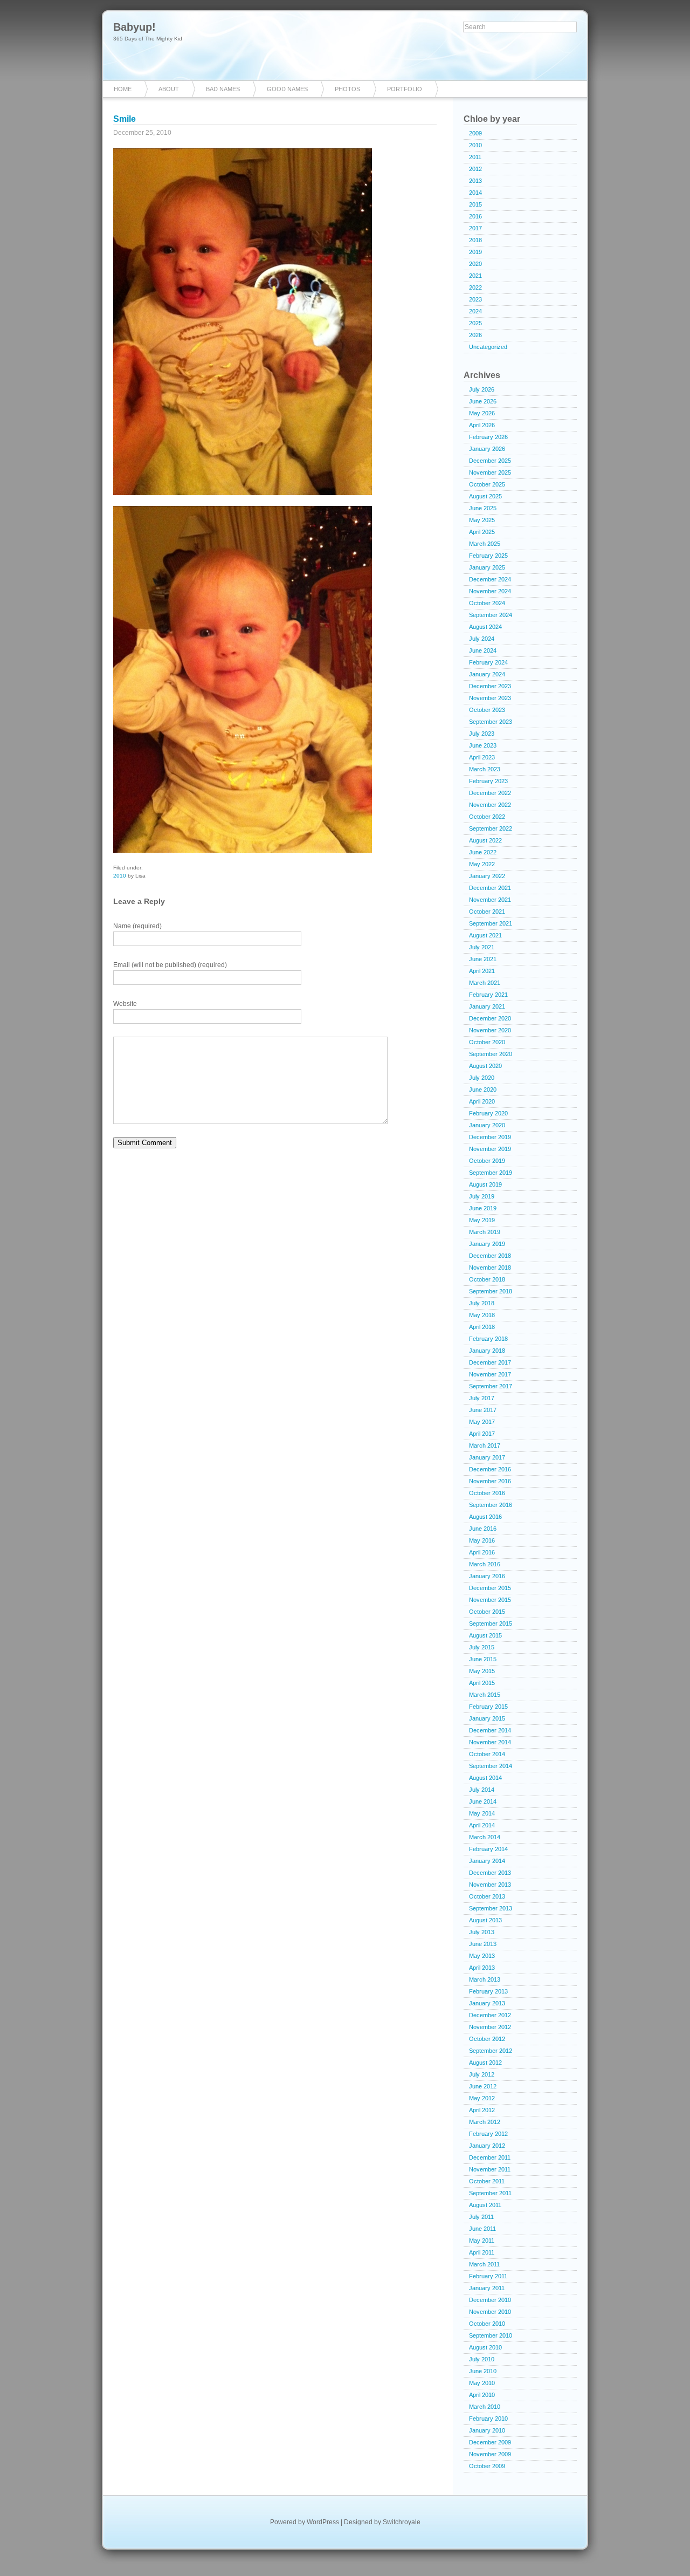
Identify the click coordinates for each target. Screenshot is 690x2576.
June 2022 (483, 852)
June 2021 (483, 959)
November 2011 (490, 2169)
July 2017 (482, 1398)
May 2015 (482, 1671)
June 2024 (483, 650)
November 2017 (490, 1374)
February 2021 (488, 995)
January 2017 (487, 1457)
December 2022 (490, 793)
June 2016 (483, 1529)
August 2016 (485, 1517)
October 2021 (487, 912)
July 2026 (482, 389)
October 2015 (487, 1612)
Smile (125, 119)
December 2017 (490, 1362)
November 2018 (490, 1268)
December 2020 (490, 1018)
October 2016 (487, 1493)
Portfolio (405, 89)
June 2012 (483, 2086)
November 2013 (490, 1885)
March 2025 (485, 544)
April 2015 (482, 1683)
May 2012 (482, 2098)
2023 (475, 299)
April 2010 (482, 2395)
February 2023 (488, 781)
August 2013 (485, 1920)
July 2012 (482, 2074)
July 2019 (482, 1196)
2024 (475, 311)
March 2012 (485, 2122)
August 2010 (485, 2347)
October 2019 (487, 1161)
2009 (475, 133)
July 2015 (482, 1647)
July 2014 (482, 1790)
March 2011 (484, 2264)
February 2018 (488, 1339)
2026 (475, 335)
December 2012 (490, 2015)
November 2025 (490, 472)
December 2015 (490, 1588)
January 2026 (487, 449)
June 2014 (483, 1801)
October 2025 (487, 484)
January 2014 (487, 1861)
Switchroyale (402, 2522)
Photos (347, 89)
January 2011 (487, 2288)
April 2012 (482, 2110)
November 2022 (490, 805)
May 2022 (482, 864)
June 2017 (483, 1410)
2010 (120, 876)
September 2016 (491, 1505)
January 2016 (487, 1576)
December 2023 (490, 686)
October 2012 (487, 2039)
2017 (475, 228)
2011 (475, 157)
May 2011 (482, 2241)
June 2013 (483, 1944)
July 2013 (482, 1932)
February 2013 (488, 1991)
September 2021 (491, 923)
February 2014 (488, 1849)
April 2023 (482, 757)
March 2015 (485, 1695)
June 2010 (483, 2371)
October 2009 (487, 2466)
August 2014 (485, 1778)
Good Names (287, 89)
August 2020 (485, 1066)
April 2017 (482, 1434)
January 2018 (487, 1351)
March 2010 (485, 2407)
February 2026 (488, 437)
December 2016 (490, 1469)
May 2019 (482, 1220)
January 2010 (487, 2430)
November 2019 (490, 1149)
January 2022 (487, 876)
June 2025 (483, 508)
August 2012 (485, 2063)
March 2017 (485, 1445)
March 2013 (485, 1979)
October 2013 (487, 1896)
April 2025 (482, 532)
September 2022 (491, 828)
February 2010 (488, 2419)
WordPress (323, 2522)
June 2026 (483, 401)
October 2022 (487, 817)
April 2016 (482, 1552)
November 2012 (490, 2027)
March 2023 (485, 769)
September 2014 (491, 1766)
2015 (475, 204)
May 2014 (482, 1813)
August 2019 (485, 1184)
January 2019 (487, 1244)
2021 (475, 276)
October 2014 (487, 1754)
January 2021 (487, 1006)
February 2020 (488, 1113)
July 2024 (482, 639)
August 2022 (485, 840)
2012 (475, 169)
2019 (475, 252)
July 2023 (482, 734)
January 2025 (487, 567)
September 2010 (491, 2335)
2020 (475, 264)
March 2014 (485, 1837)
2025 (475, 323)
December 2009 (490, 2442)
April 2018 (482, 1327)
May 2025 (482, 520)
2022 (475, 287)
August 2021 (485, 935)
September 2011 (490, 2193)
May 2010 (482, 2383)
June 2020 (483, 1090)
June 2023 (483, 745)
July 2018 (482, 1303)
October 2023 (487, 710)
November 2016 (490, 1481)
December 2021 (490, 888)
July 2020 (482, 1078)
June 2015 (483, 1659)
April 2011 (482, 2252)
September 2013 (491, 1908)
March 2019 (485, 1232)
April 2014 (482, 1825)
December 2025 (490, 461)
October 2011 (487, 2181)
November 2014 (490, 1742)
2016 (475, 216)
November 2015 (490, 1600)
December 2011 (490, 2157)
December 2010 (490, 2300)
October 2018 (487, 1279)
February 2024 (488, 662)
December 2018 (490, 1256)
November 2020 (490, 1030)
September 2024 (491, 615)
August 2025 (485, 496)
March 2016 (485, 1564)
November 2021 (490, 900)
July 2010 (482, 2359)
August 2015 (485, 1635)
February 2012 (488, 2134)
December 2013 (490, 1873)
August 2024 (485, 627)
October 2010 (487, 2324)
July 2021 (482, 947)
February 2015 (488, 1707)
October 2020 (487, 1042)
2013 (475, 181)
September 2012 (491, 2051)
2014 (475, 193)
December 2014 (490, 1730)
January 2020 (487, 1125)
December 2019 (490, 1137)
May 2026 (482, 413)
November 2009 (490, 2454)
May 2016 (482, 1540)
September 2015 (491, 1623)
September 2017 (491, 1386)
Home (123, 89)
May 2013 (482, 1956)
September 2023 (491, 722)
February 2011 (488, 2276)
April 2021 (482, 971)
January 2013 (487, 2003)
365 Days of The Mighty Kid (148, 39)
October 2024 (487, 603)
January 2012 (487, 2146)
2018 (475, 240)
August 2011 (485, 2205)
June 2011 (482, 2229)
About (169, 89)
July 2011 (481, 2217)
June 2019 (483, 1208)
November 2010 (490, 2312)
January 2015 (487, 1718)
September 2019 (491, 1173)
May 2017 (482, 1422)
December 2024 (490, 579)
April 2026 (482, 425)
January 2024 (487, 674)
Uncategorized (488, 347)
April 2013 (482, 1968)
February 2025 (488, 556)
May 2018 (482, 1315)
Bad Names (223, 89)
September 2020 (491, 1054)
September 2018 (491, 1291)
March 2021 (485, 983)
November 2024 (490, 591)
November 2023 (490, 698)
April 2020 (482, 1101)
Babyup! (134, 27)
